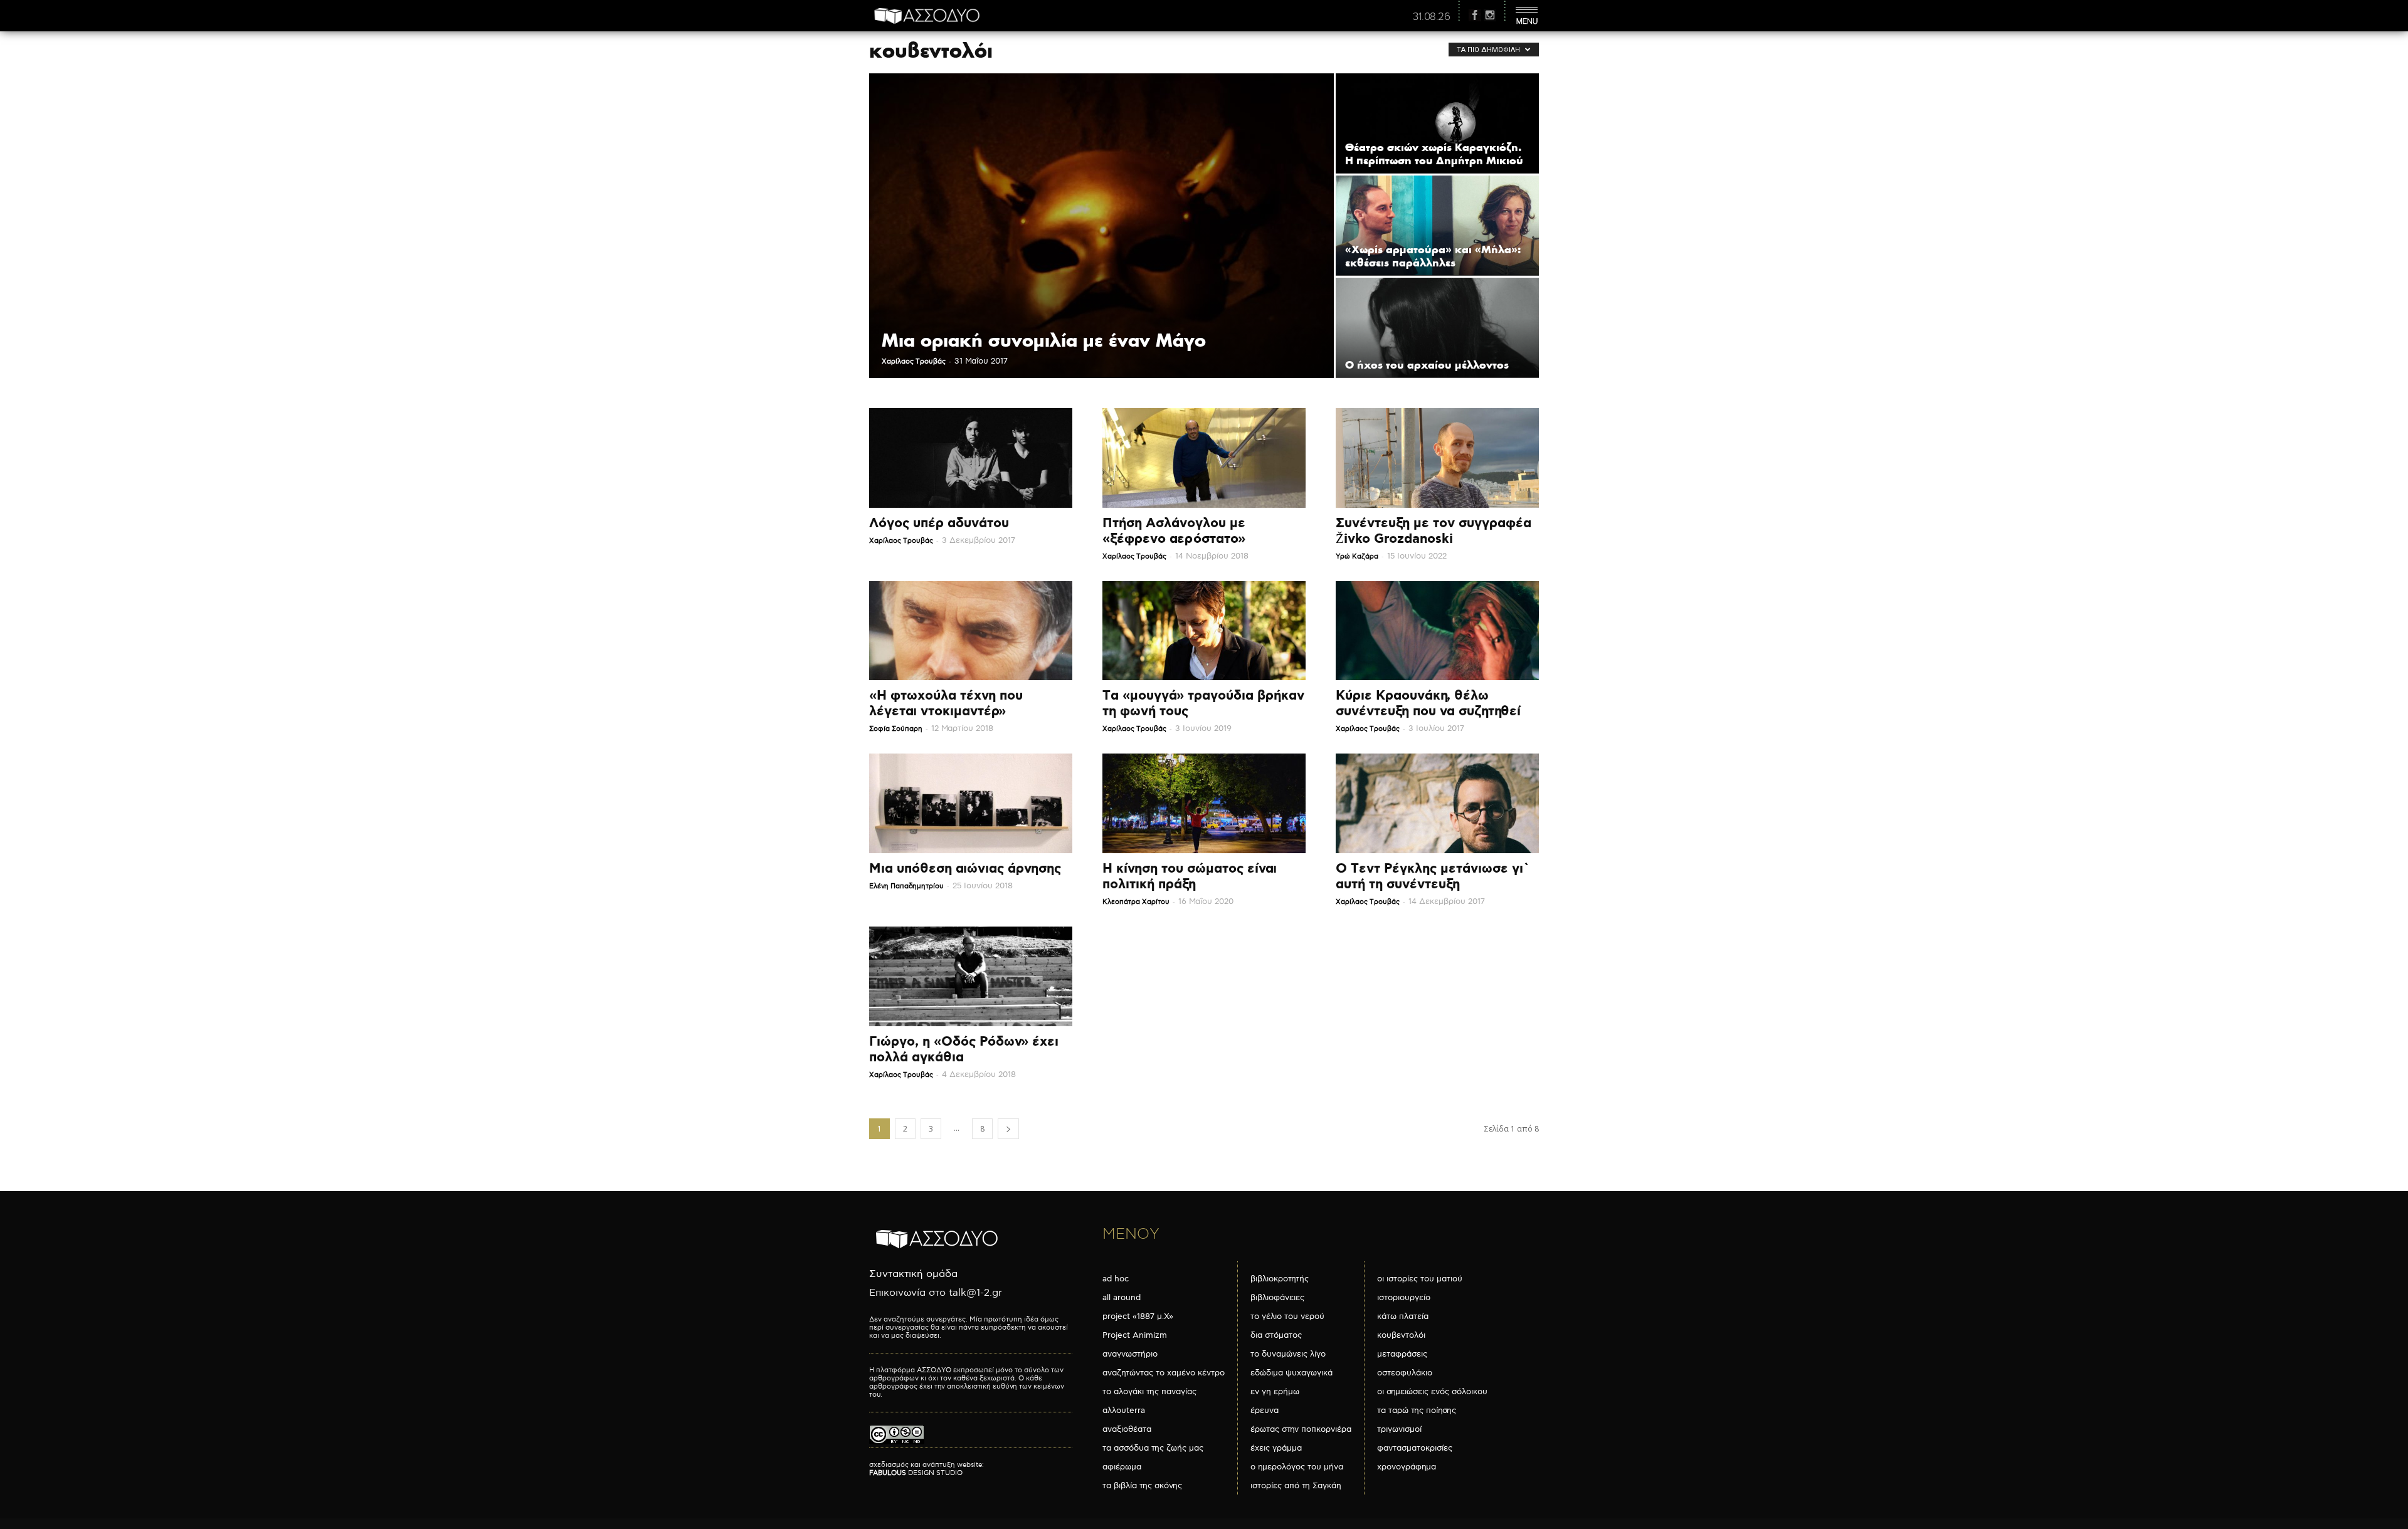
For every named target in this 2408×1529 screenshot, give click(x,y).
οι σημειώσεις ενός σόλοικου (1432, 1392)
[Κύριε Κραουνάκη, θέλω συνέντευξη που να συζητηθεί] (1437, 631)
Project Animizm (1135, 1335)
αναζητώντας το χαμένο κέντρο (1164, 1373)
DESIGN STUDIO (916, 1473)
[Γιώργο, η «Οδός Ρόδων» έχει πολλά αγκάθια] (971, 976)
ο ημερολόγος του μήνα (1297, 1467)
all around (1122, 1298)
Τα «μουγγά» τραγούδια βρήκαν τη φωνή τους (1203, 704)
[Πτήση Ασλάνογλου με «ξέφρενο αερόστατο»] (1204, 458)
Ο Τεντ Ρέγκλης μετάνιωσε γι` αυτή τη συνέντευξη (1433, 877)
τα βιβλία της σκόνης (1142, 1486)
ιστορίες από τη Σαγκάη (1296, 1486)
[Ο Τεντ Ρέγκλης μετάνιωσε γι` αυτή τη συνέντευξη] (1437, 803)
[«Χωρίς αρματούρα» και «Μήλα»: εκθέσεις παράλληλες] (1437, 225)
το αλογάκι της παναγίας (1149, 1392)
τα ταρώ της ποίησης (1417, 1411)
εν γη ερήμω (1275, 1392)
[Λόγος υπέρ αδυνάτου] (971, 458)
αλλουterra (1124, 1411)
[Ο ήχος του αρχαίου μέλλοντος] (1437, 328)
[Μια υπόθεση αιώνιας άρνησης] (971, 803)
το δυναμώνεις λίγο (1288, 1354)
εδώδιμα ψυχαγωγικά (1291, 1373)
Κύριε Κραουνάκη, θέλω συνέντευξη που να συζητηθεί (1428, 704)
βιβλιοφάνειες (1277, 1298)
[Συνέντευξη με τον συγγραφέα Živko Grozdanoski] (1437, 458)
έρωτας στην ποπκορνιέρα (1301, 1429)
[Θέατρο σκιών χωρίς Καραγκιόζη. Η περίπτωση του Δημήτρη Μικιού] (1437, 123)
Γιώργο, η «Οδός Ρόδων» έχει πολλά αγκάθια (964, 1050)
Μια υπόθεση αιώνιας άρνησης (965, 869)
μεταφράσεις (1402, 1354)
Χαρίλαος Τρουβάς (914, 361)
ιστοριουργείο (1404, 1298)
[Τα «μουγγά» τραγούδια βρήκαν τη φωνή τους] (1204, 631)
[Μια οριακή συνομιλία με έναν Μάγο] (1101, 226)
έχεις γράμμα (1276, 1448)
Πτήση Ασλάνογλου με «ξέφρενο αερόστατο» (1174, 531)
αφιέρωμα (1122, 1467)
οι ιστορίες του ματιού (1420, 1279)
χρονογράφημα (1407, 1467)
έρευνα (1265, 1411)
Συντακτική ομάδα (913, 1274)
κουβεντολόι (1401, 1335)
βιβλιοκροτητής (1280, 1279)
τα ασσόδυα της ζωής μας (1153, 1448)
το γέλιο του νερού (1287, 1316)
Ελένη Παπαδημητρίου (906, 886)
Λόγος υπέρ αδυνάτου (939, 523)
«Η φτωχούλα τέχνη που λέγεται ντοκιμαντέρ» (946, 704)
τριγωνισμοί (1399, 1429)
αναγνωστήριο (1130, 1354)
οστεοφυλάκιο (1405, 1373)
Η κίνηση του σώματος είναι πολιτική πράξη (1190, 877)
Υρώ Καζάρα (1357, 556)
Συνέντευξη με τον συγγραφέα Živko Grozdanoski (1434, 531)
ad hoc (1116, 1279)
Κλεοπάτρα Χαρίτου (1136, 902)
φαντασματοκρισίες (1415, 1448)
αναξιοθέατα (1127, 1429)
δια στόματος (1276, 1335)
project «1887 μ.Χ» (1138, 1316)
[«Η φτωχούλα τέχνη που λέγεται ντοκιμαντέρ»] (971, 631)
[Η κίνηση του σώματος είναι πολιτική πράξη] (1204, 803)
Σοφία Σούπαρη (896, 729)
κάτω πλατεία (1403, 1316)
